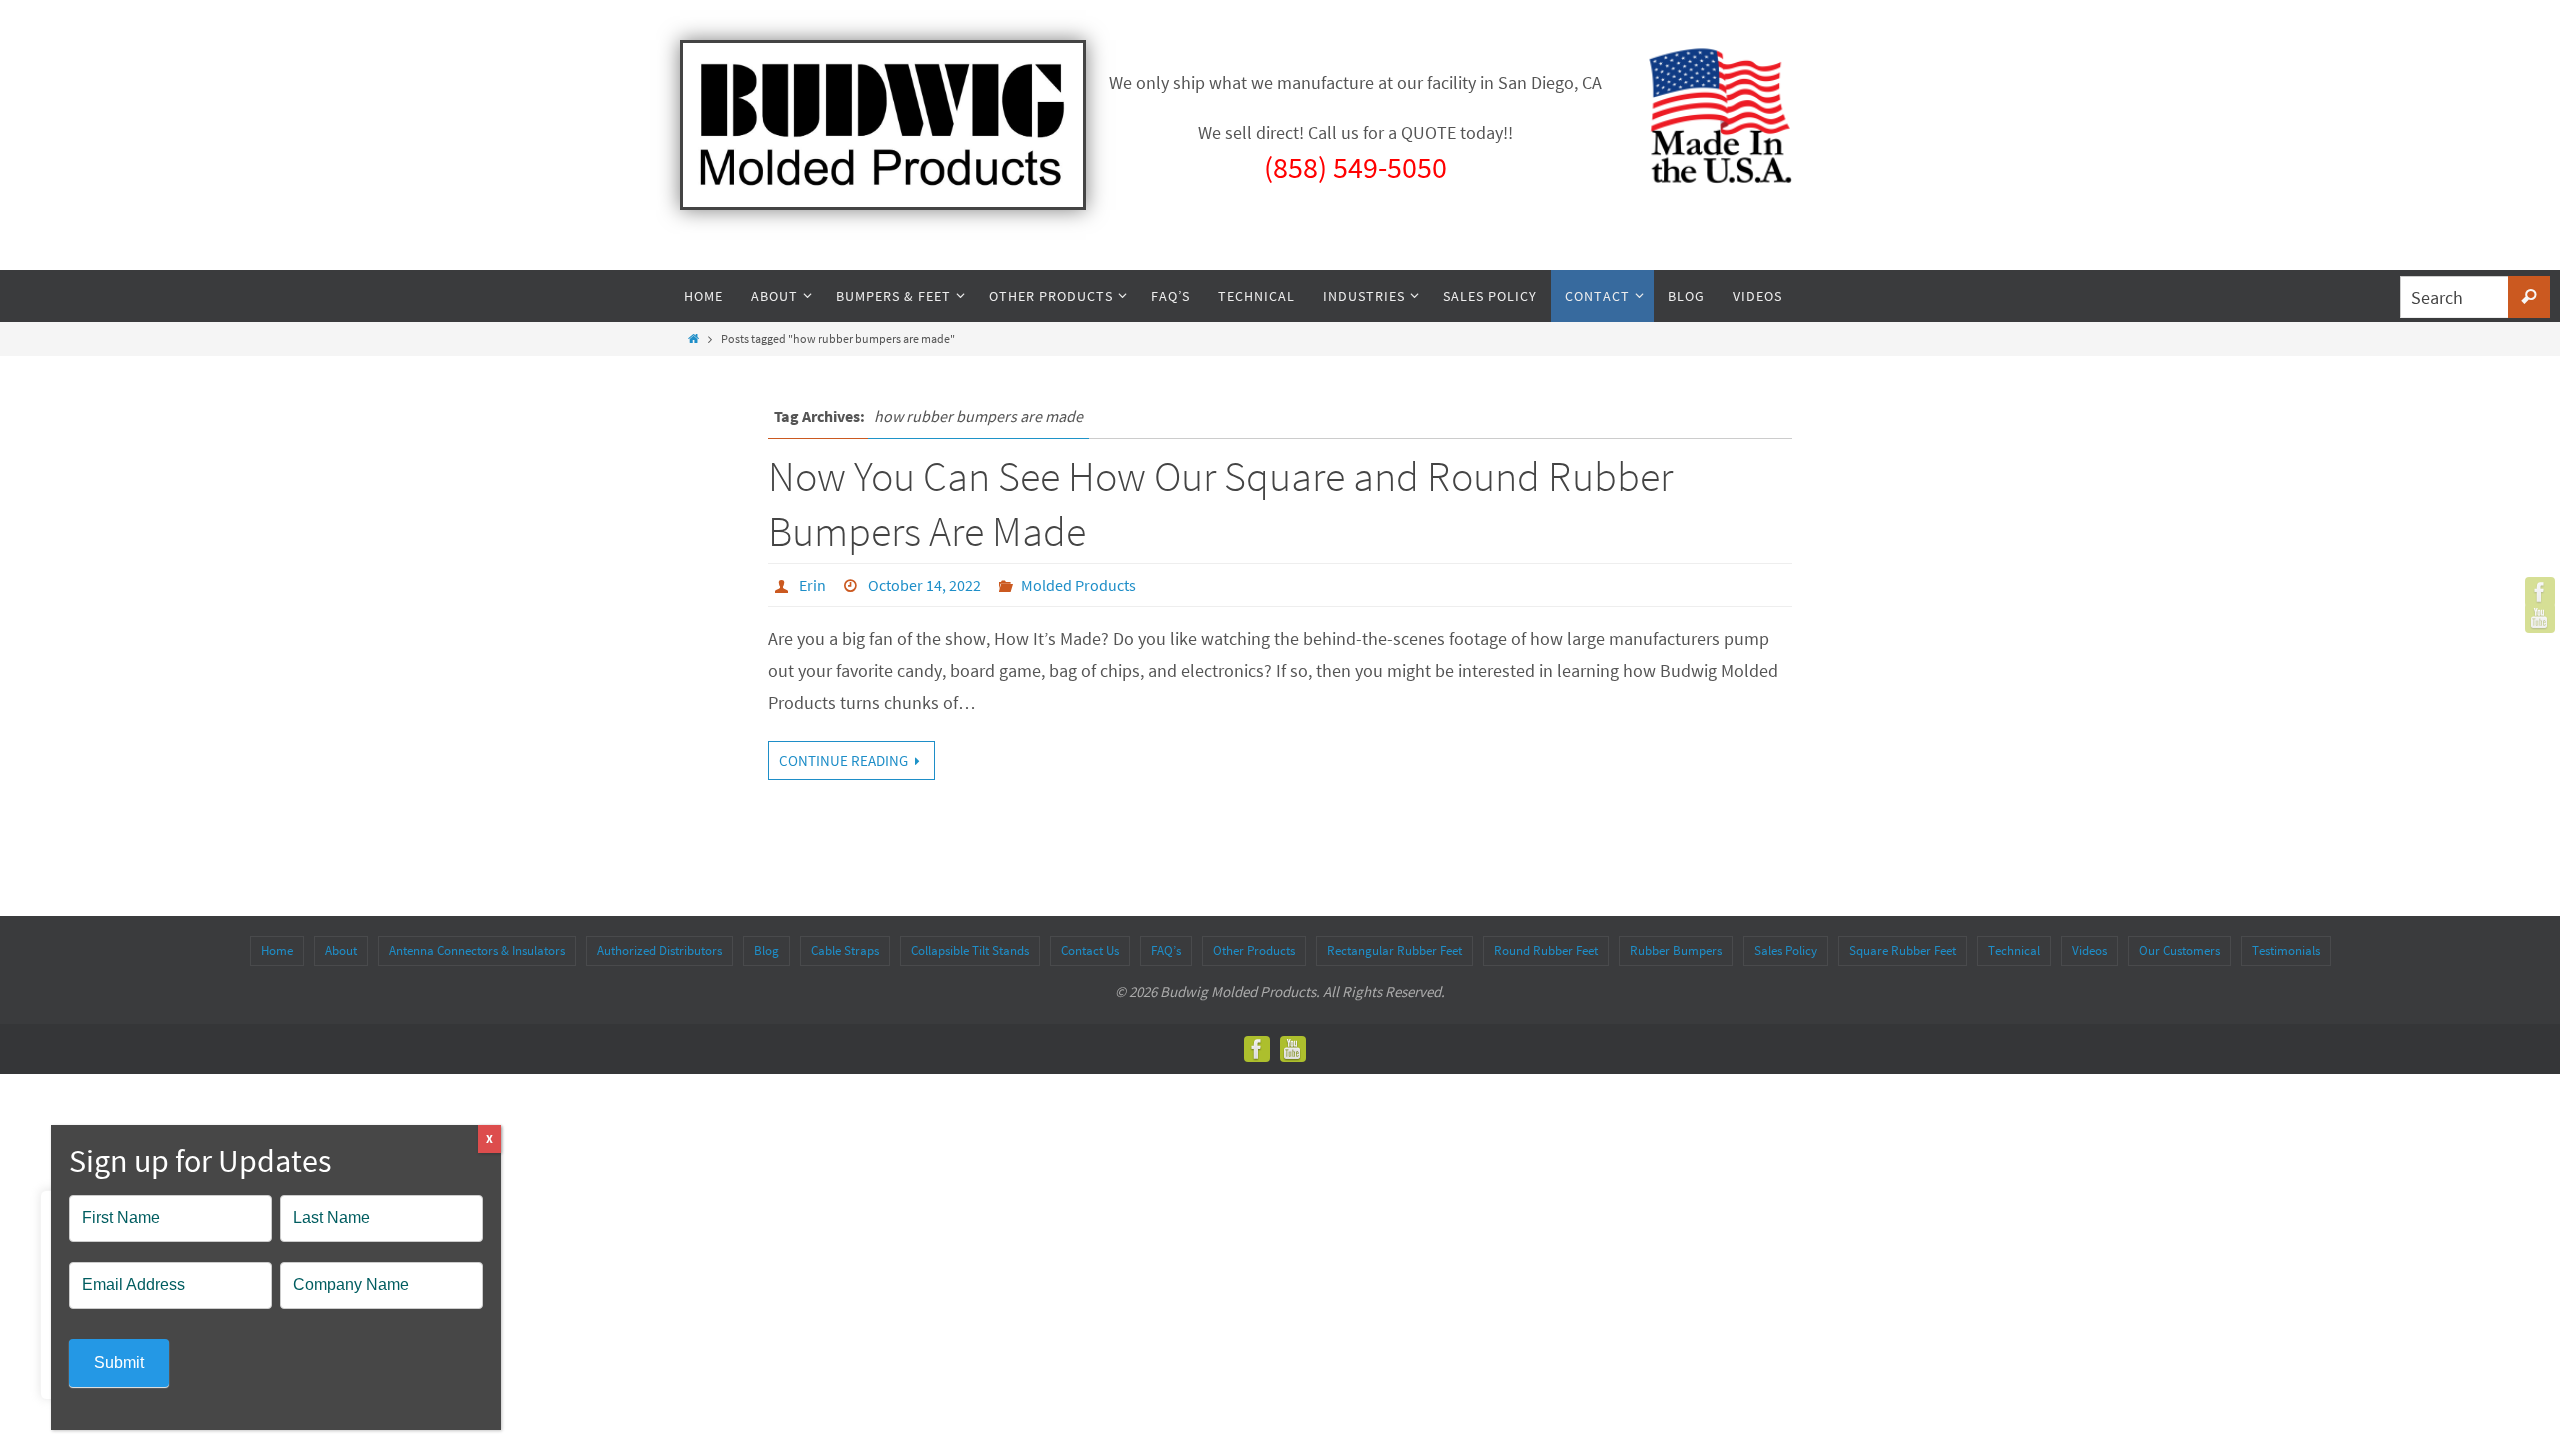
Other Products (1254, 950)
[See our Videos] (2540, 618)
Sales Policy (1785, 950)
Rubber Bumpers (1676, 950)
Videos (2089, 950)
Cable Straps (845, 950)
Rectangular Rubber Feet (1394, 950)
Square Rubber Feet (1902, 950)
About (341, 950)
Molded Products (1078, 585)
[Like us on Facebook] (2540, 592)
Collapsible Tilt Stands (970, 950)
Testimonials (2286, 950)
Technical (2014, 950)
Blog (766, 950)
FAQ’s (1166, 950)
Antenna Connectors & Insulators (477, 950)
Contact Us (1090, 950)
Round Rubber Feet (1546, 950)
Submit (119, 1362)
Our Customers (2179, 950)
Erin (812, 585)
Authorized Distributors (659, 950)
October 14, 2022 (924, 585)
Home (277, 950)
